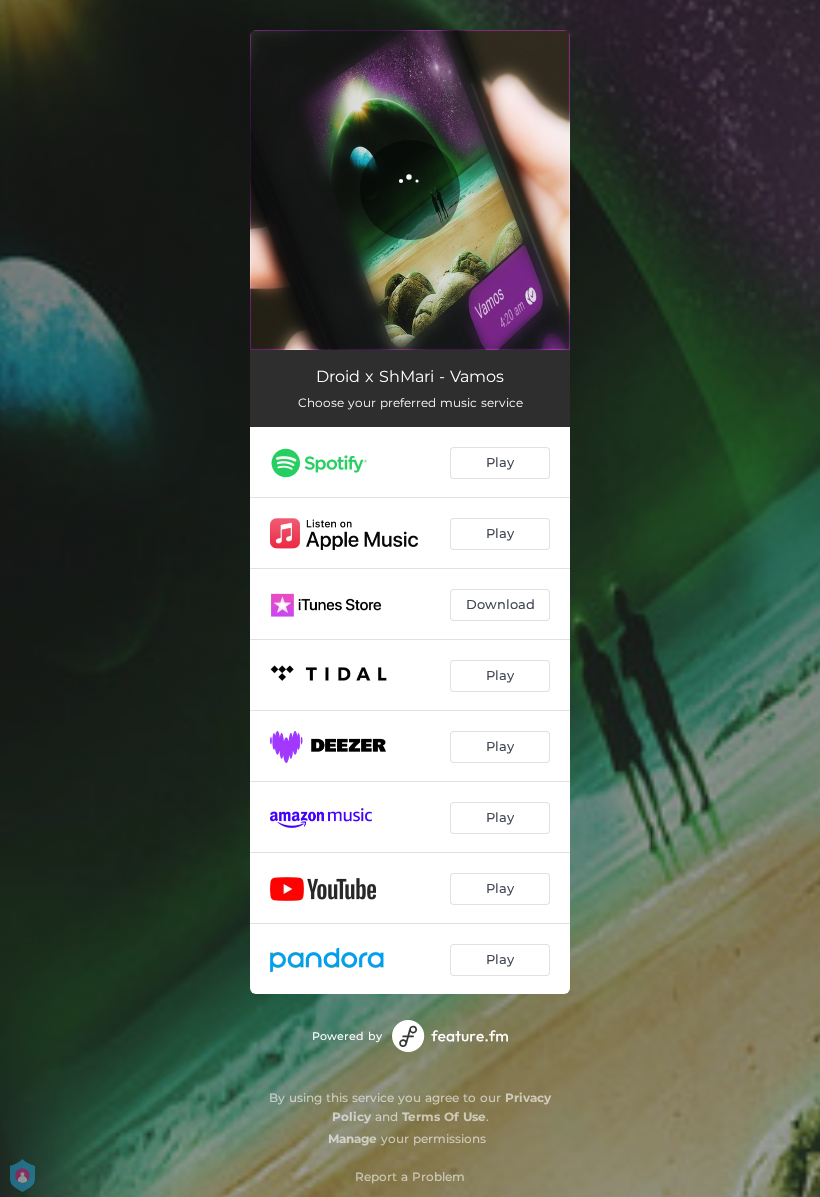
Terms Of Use (444, 1116)
